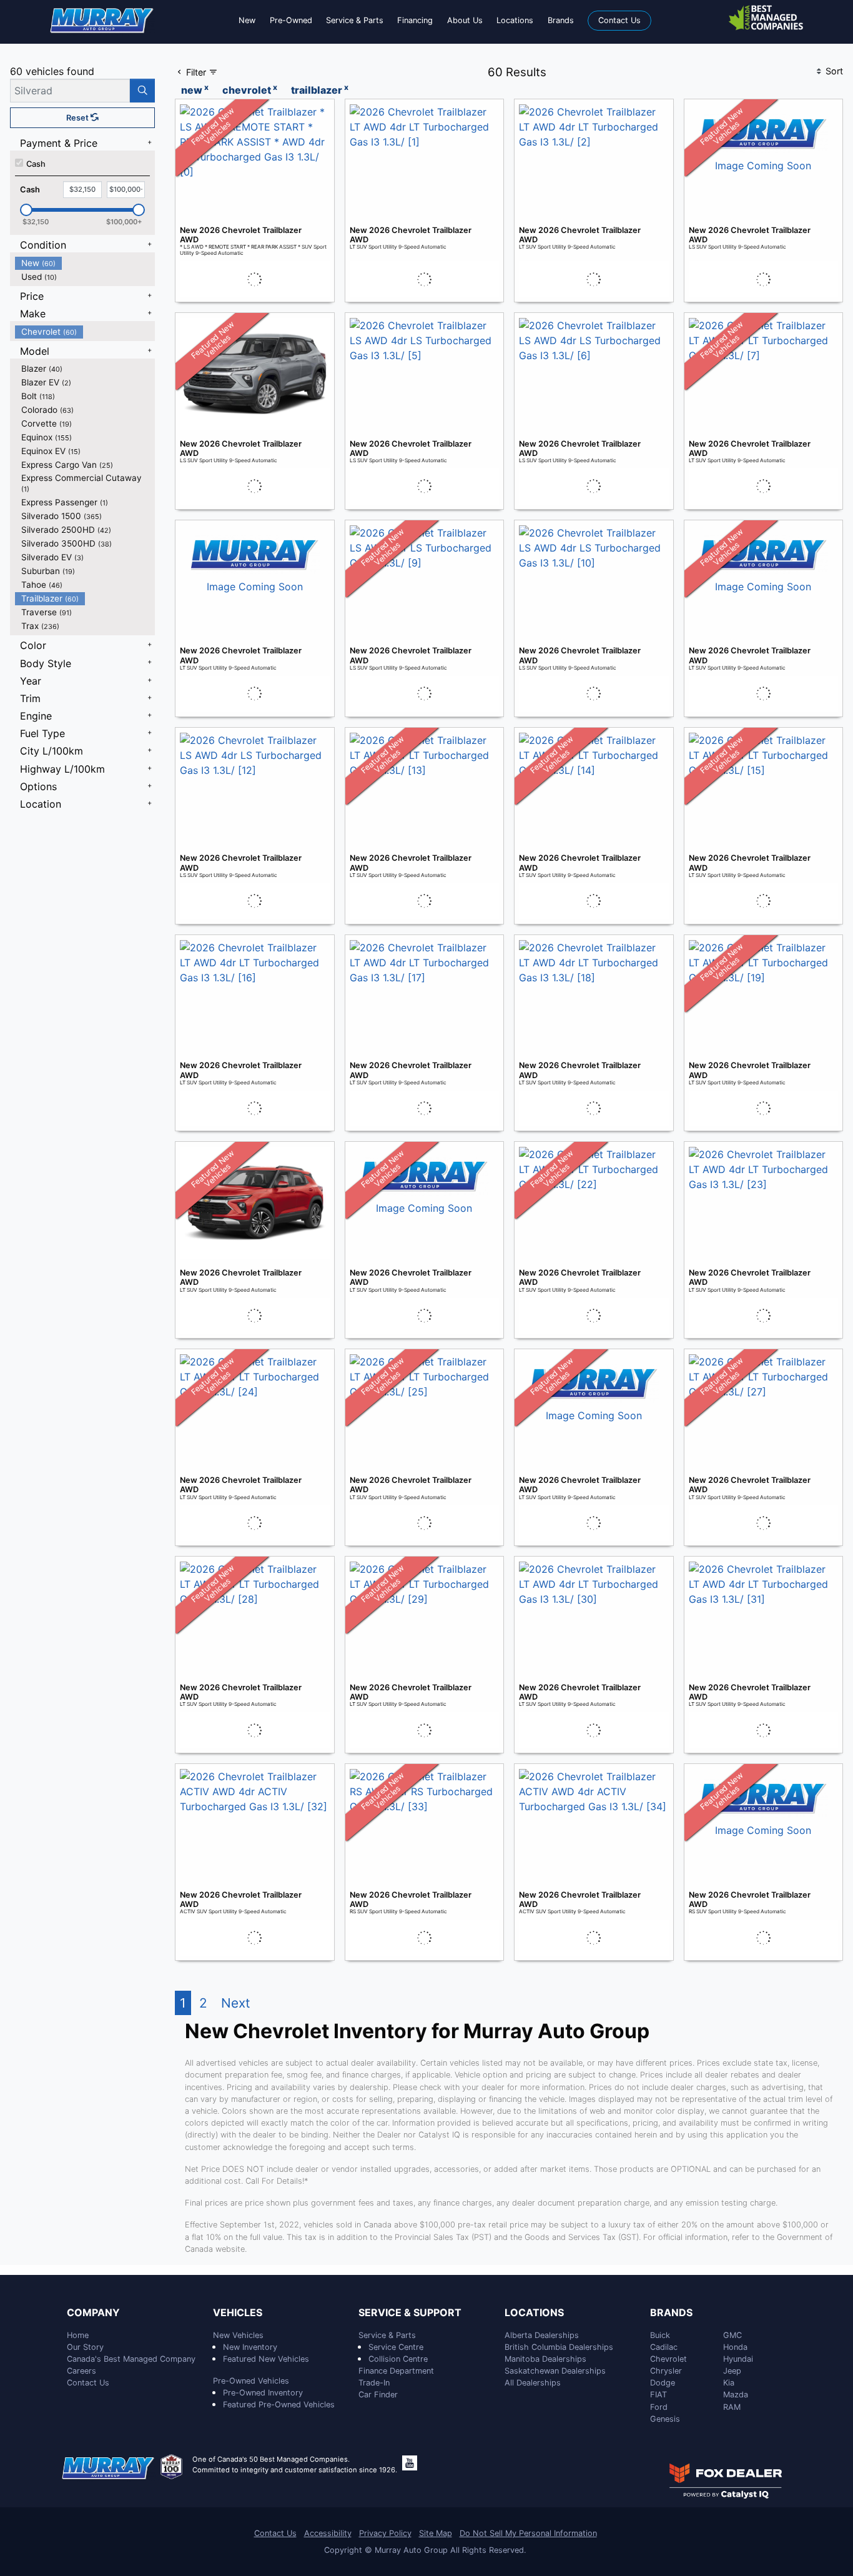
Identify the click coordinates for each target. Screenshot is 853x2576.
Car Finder (378, 2395)
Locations (534, 2313)
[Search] (142, 91)
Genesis (665, 2419)
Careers (81, 2371)
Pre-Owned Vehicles (251, 2381)
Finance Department (396, 2371)
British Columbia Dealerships (559, 2347)
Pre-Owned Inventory (263, 2393)
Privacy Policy (385, 2533)
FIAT (658, 2395)
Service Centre (396, 2347)
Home (78, 2335)
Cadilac (664, 2347)
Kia (729, 2383)
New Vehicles (238, 2335)
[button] (247, 20)
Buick (660, 2335)
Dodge (663, 2383)
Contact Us (88, 2383)
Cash (36, 164)
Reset (78, 118)
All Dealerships (533, 2383)
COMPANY (93, 2313)
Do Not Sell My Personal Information (528, 2533)
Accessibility (328, 2533)
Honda (735, 2347)
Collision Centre (398, 2359)
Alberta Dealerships (542, 2335)
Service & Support (410, 2313)
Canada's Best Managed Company (131, 2359)
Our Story (85, 2347)
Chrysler (666, 2371)
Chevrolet (668, 2359)
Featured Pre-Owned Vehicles (279, 2405)
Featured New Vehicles (266, 2359)
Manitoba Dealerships (545, 2359)
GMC (732, 2335)
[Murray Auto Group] (102, 19)
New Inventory (250, 2347)
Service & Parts (387, 2335)
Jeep (732, 2371)
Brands (671, 2313)
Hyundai (738, 2359)
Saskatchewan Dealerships (555, 2371)
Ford (659, 2407)
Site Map (436, 2533)
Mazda (736, 2395)
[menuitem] (85, 263)
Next (236, 2003)
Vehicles (238, 2313)
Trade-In (374, 2383)
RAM (732, 2407)
